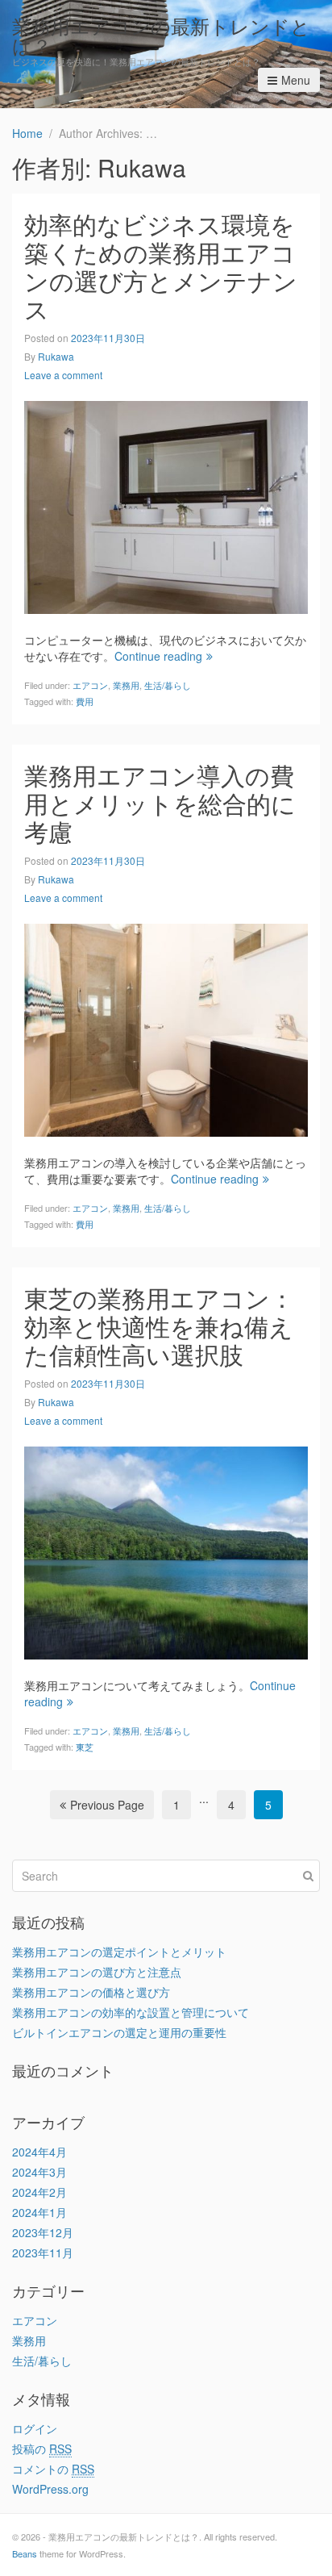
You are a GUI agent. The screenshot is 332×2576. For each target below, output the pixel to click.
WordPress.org (50, 2489)
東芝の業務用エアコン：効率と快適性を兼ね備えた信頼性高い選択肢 (159, 1326)
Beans (25, 2553)
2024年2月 (39, 2192)
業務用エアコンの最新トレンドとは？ (161, 35)
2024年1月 (39, 2212)
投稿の (42, 2449)
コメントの (53, 2469)
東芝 (85, 1747)
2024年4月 (39, 2152)
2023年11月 (43, 2252)
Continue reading (158, 656)
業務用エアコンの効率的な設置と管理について (131, 2012)
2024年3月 (39, 2172)
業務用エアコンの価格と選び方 (91, 1992)
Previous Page (107, 1805)
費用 (85, 701)
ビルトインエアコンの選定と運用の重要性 (119, 2032)
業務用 (126, 685)
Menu (296, 80)
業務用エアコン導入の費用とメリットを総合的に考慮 (160, 803)
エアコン (90, 685)
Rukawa (56, 356)
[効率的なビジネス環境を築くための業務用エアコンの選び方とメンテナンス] (166, 505)
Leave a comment (63, 375)
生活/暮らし (168, 685)
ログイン (35, 2428)
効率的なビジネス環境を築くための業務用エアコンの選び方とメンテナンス (161, 266)
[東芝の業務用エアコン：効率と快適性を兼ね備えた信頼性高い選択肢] (166, 1551)
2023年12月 (43, 2232)
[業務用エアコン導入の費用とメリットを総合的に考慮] (166, 1028)
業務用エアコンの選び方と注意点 (97, 1972)
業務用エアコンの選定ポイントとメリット (119, 1952)
